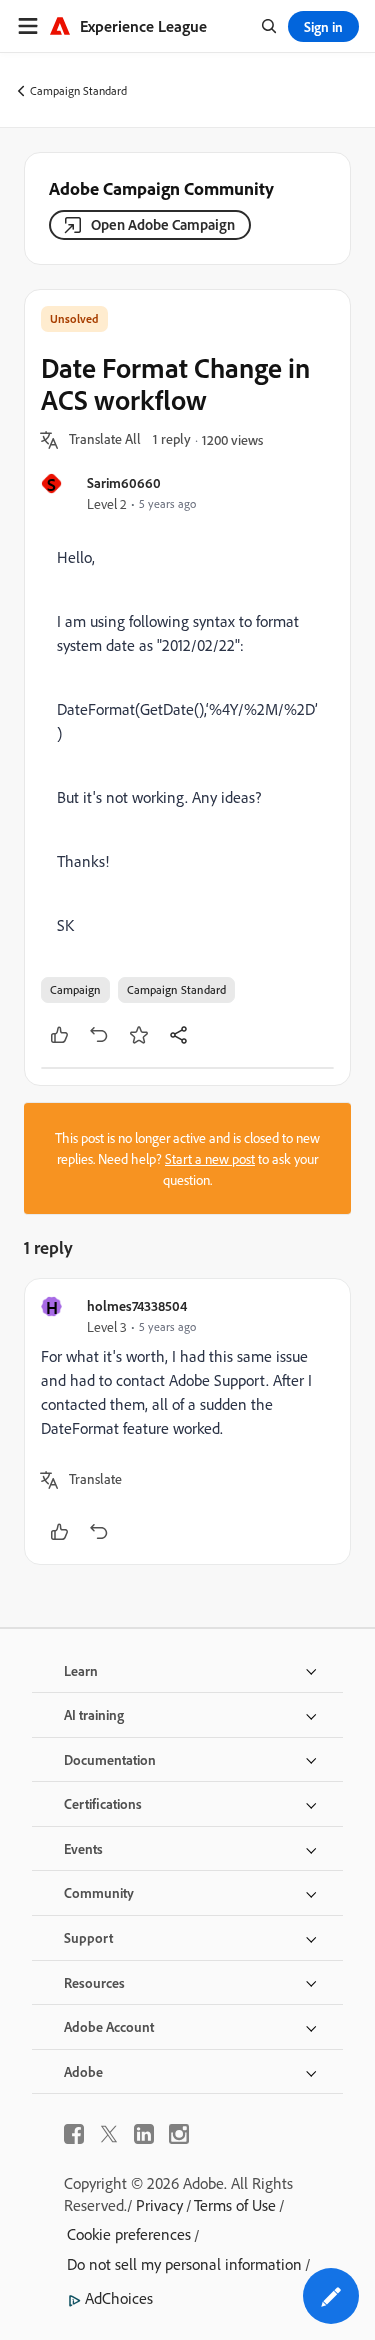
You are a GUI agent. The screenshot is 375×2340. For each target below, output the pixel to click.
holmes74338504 (137, 1305)
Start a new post (210, 1158)
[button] (105, 440)
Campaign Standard (78, 90)
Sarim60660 (124, 482)
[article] (187, 1421)
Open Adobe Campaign (163, 224)
